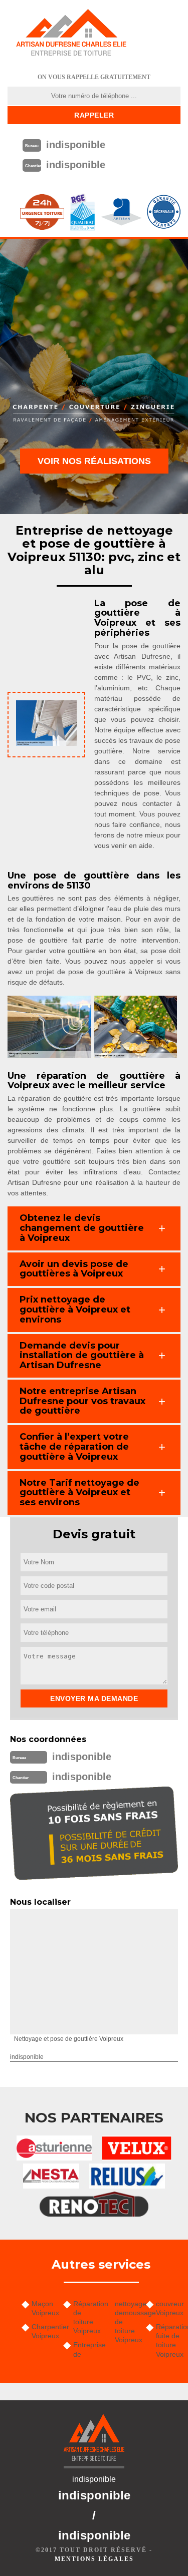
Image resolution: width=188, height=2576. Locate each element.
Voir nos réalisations (94, 461)
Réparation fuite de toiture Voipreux (168, 2340)
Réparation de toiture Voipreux (85, 2317)
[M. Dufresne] (71, 33)
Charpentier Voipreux (44, 2331)
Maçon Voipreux (44, 2308)
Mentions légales (94, 2559)
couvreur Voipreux (168, 2308)
